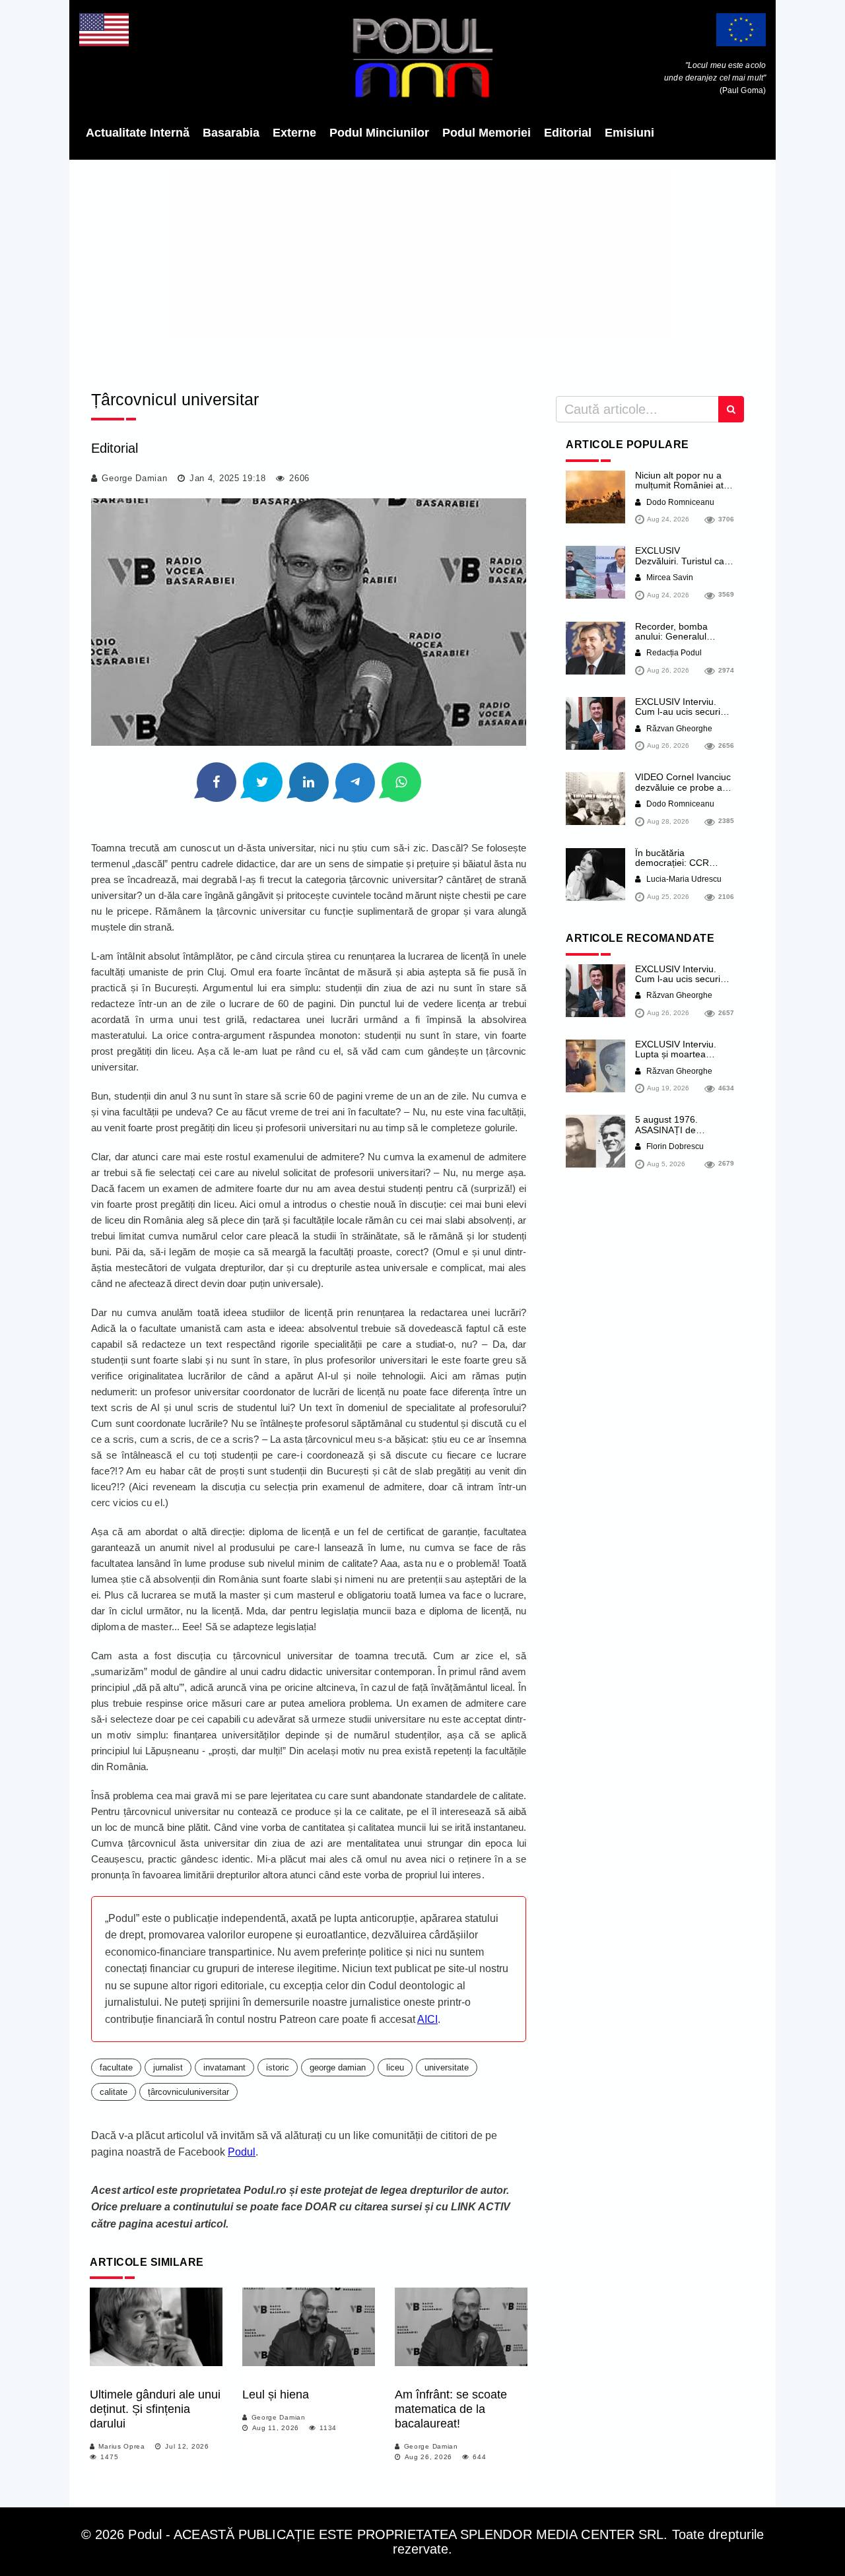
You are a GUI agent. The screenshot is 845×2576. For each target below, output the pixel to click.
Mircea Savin (669, 578)
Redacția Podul (673, 653)
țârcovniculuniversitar (188, 2092)
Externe (294, 133)
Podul (242, 2152)
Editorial (568, 133)
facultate (116, 2067)
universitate (447, 2067)
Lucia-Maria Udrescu (683, 879)
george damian (338, 2067)
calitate (114, 2092)
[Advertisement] (422, 271)
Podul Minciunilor (379, 133)
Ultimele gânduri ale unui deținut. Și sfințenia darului (155, 2409)
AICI (427, 2019)
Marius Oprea (121, 2446)
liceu (395, 2067)
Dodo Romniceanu (679, 502)
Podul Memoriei (487, 133)
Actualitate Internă (138, 133)
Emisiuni (629, 133)
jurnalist (168, 2067)
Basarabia (231, 133)
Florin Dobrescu (674, 1146)
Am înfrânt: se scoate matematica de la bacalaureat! (451, 2409)
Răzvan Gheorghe (678, 729)
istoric (278, 2067)
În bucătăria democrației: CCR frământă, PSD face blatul (676, 868)
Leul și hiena (276, 2394)
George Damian (134, 478)
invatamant (224, 2067)
